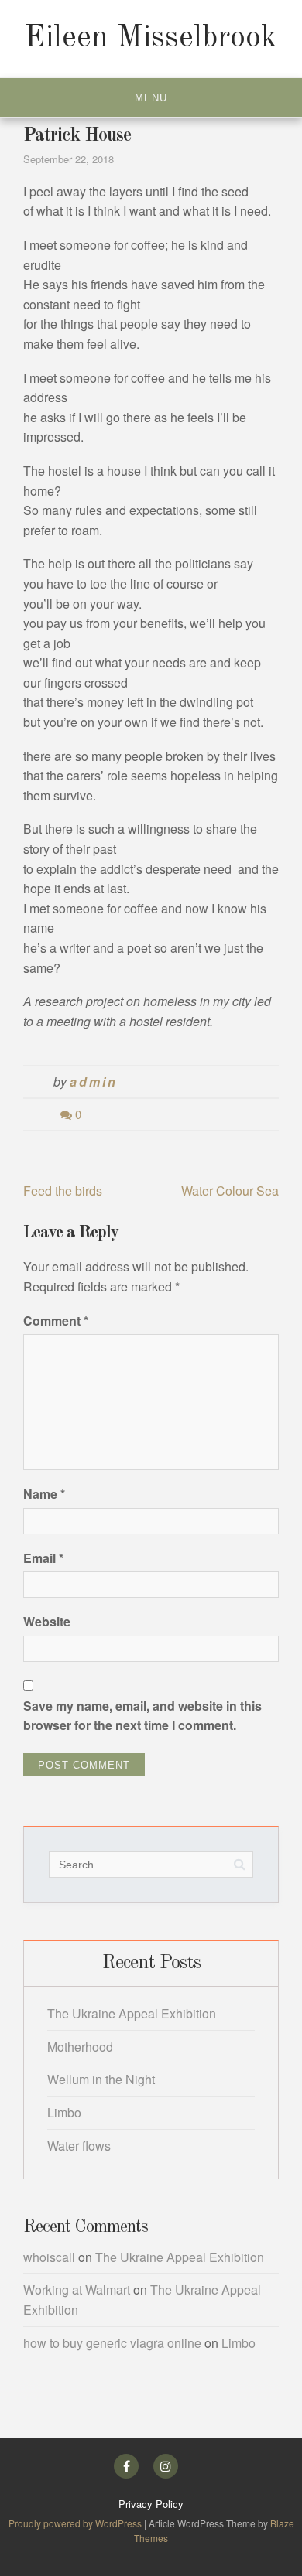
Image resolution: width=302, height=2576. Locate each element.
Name (44, 1494)
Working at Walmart (77, 2289)
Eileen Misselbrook (151, 39)
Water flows (79, 2146)
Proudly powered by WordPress (76, 2523)
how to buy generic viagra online (112, 2343)
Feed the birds (63, 1191)
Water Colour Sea (230, 1191)
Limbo (64, 2112)
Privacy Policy (151, 2504)
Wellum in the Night (101, 2079)
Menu (151, 98)
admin (93, 1082)
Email (43, 1558)
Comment (56, 1320)
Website (47, 1621)
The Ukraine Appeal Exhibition (132, 2013)
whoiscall (49, 2257)
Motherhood (80, 2047)
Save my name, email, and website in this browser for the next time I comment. (142, 1716)
